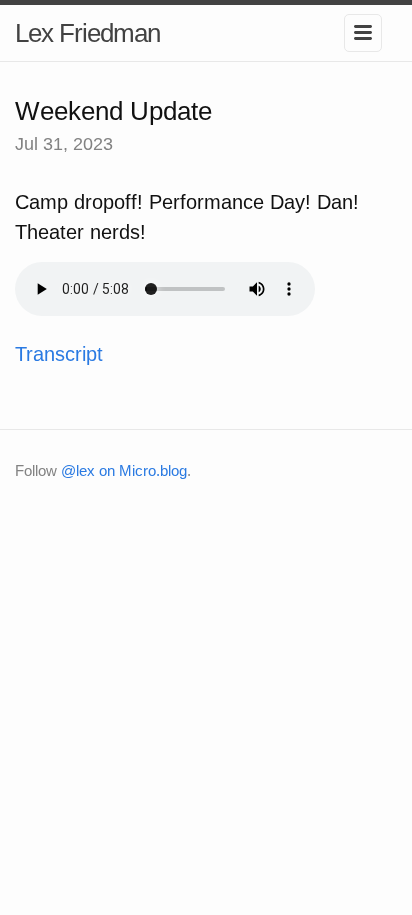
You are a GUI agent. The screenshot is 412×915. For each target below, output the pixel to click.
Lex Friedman (87, 33)
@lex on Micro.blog (124, 470)
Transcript (59, 354)
